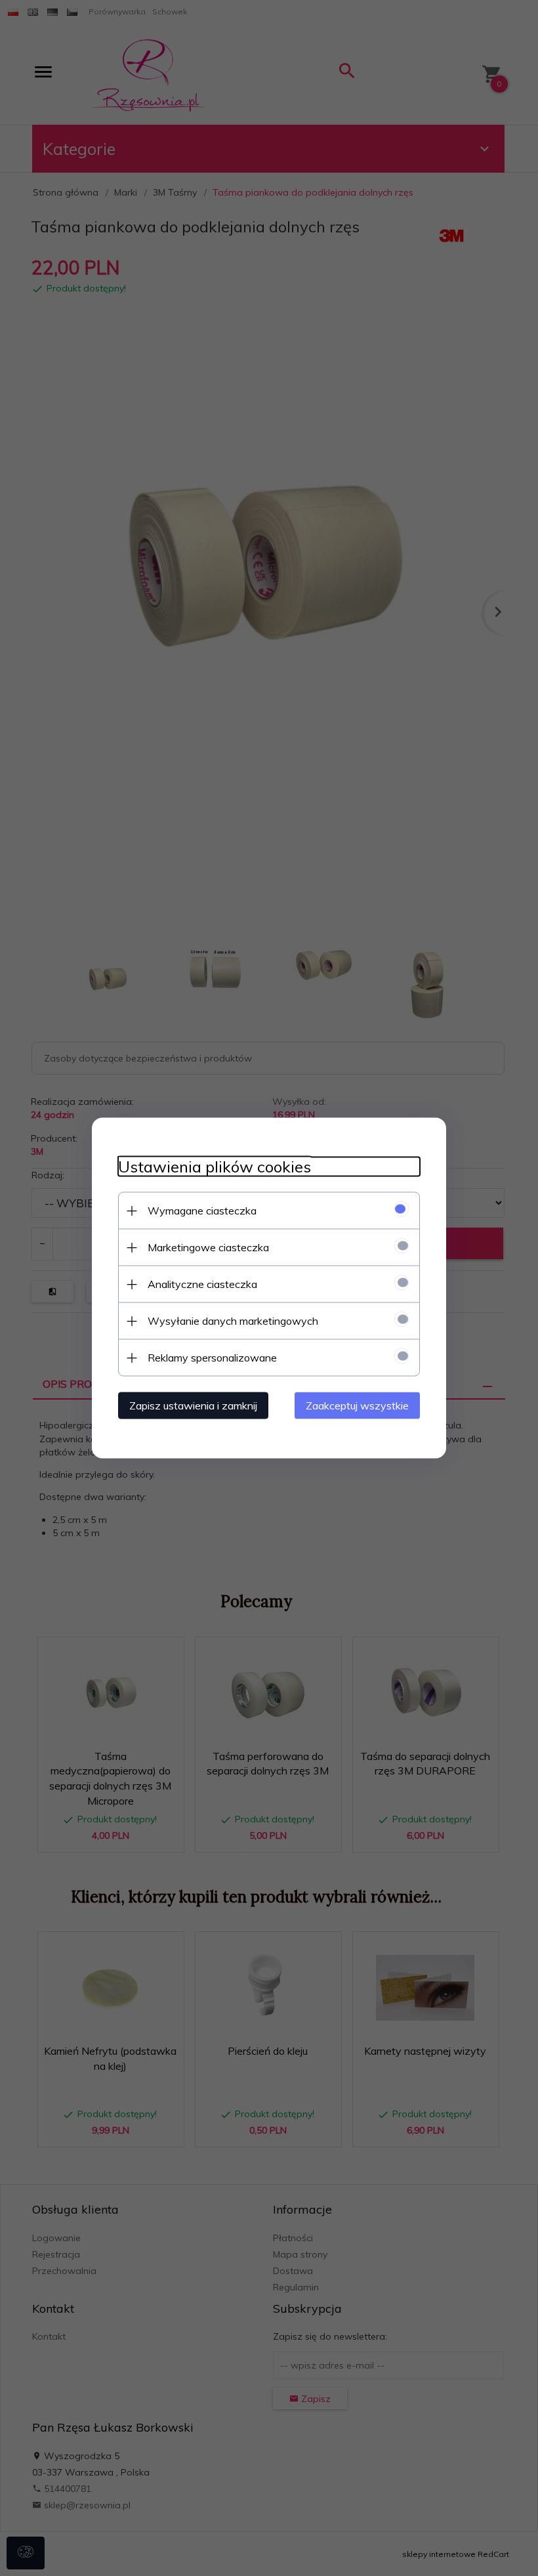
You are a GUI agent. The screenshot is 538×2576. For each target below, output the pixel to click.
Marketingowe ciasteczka (208, 1247)
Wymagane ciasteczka (202, 1211)
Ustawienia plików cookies (215, 1167)
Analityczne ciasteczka (202, 1284)
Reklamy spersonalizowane (212, 1358)
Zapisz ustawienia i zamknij (193, 1406)
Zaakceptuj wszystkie (357, 1406)
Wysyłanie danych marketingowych (233, 1321)
